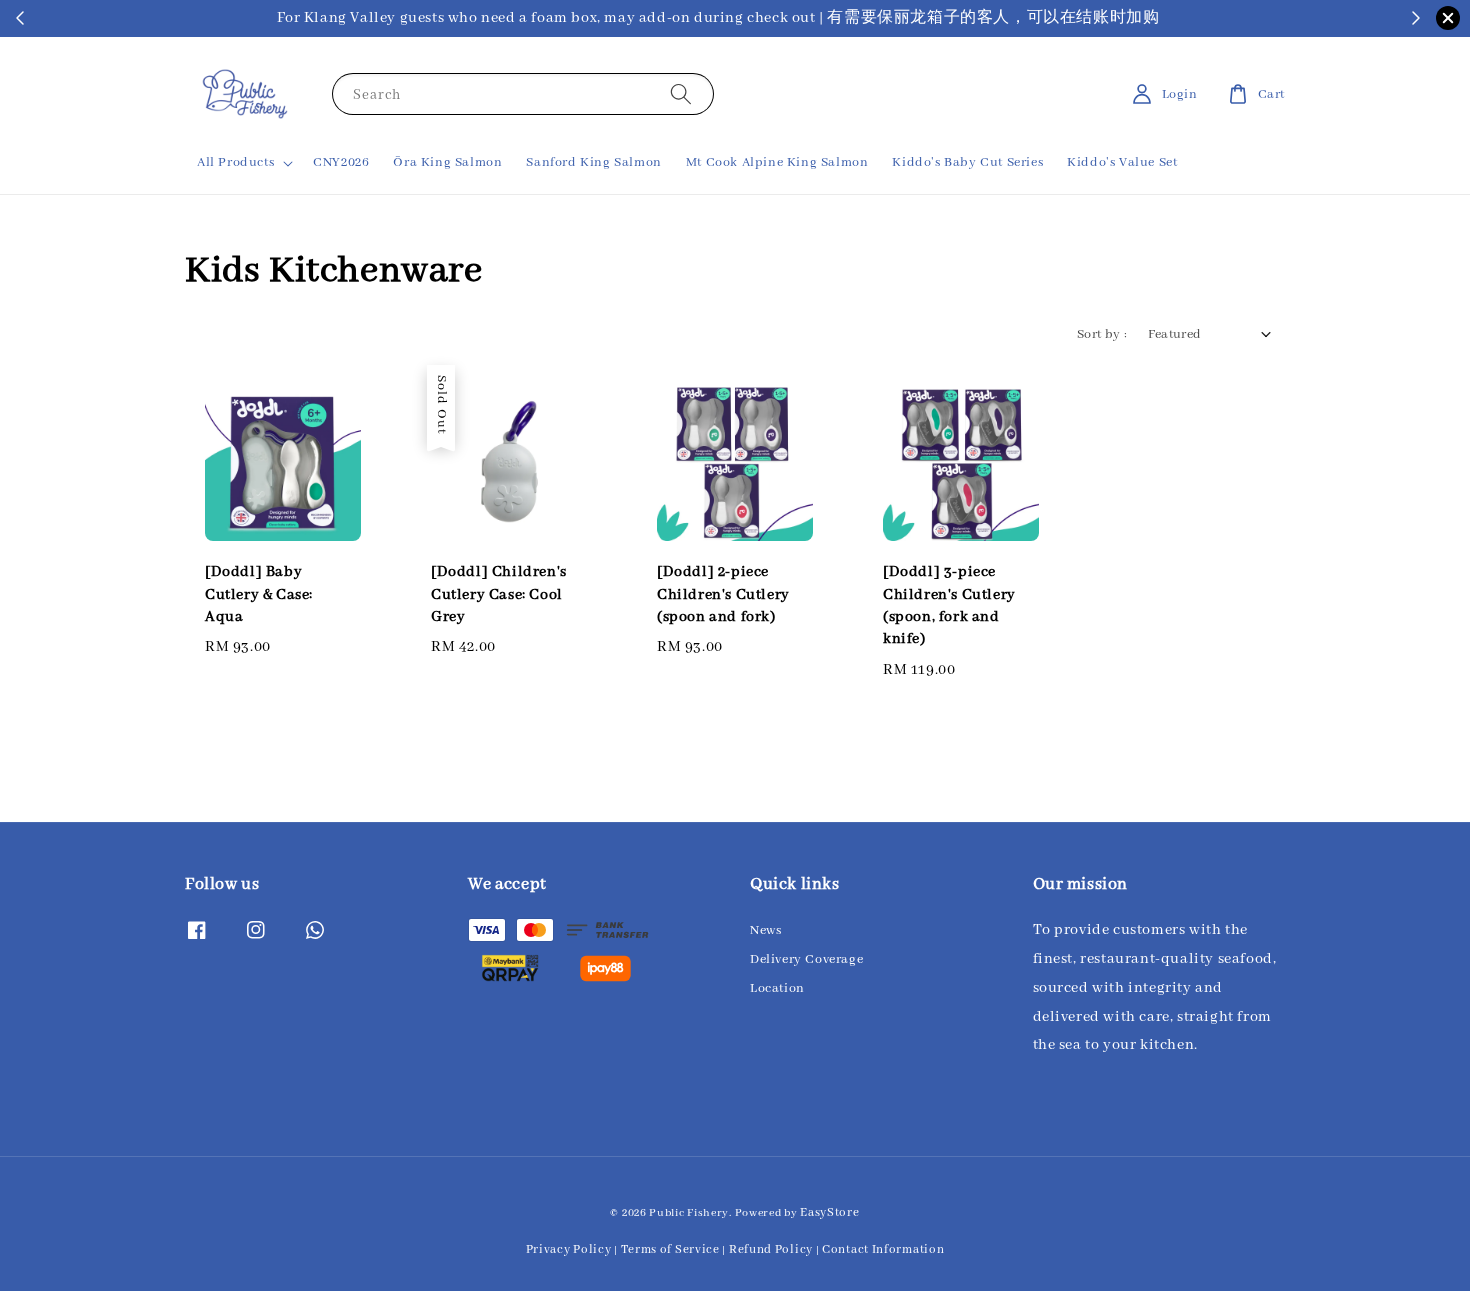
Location (777, 988)
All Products (235, 162)
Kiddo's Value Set (1122, 162)
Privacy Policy (569, 1249)
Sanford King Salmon (593, 162)
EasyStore (829, 1212)
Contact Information (883, 1249)
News (765, 930)
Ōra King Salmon (447, 162)
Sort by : (1102, 334)
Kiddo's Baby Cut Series (967, 162)
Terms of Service (670, 1249)
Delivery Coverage (806, 959)
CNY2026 (341, 162)
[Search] (681, 93)
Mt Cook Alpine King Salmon (777, 162)
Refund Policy (771, 1249)
